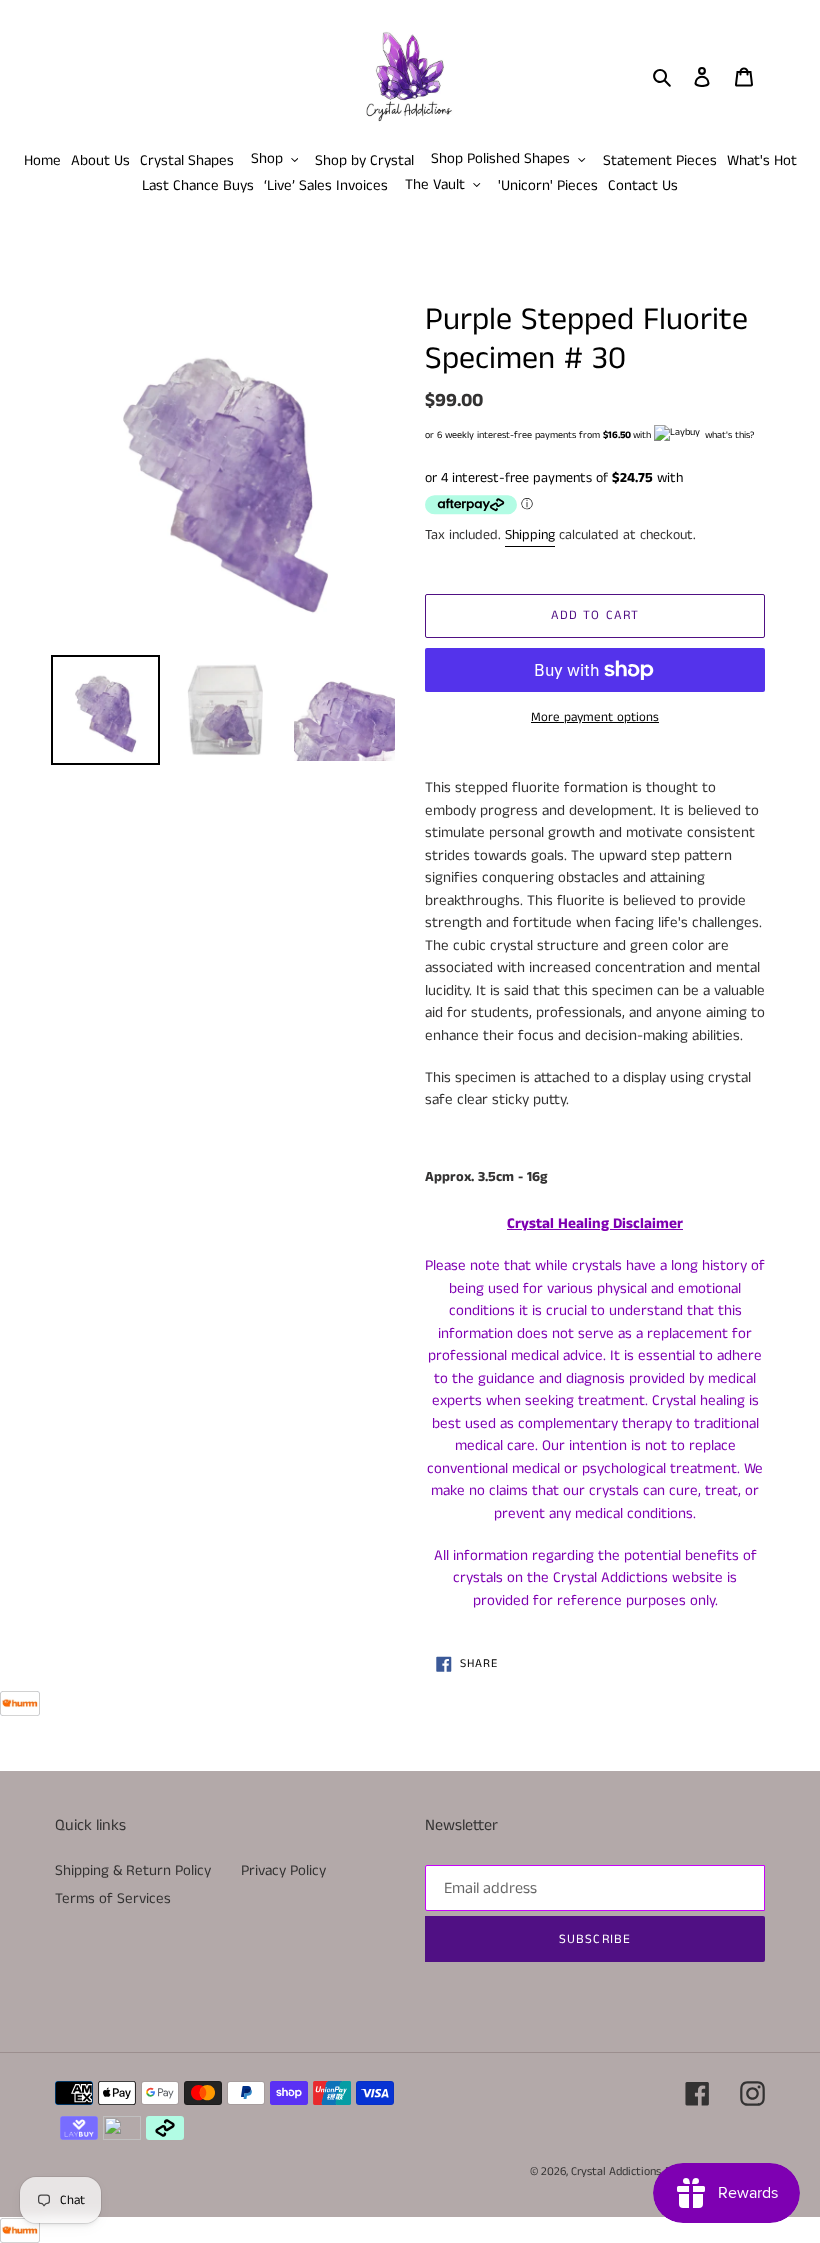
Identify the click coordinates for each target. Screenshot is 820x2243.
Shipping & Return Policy (133, 1870)
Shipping (530, 535)
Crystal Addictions (616, 2171)
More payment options (595, 717)
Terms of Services (113, 1898)
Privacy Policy (283, 1870)
